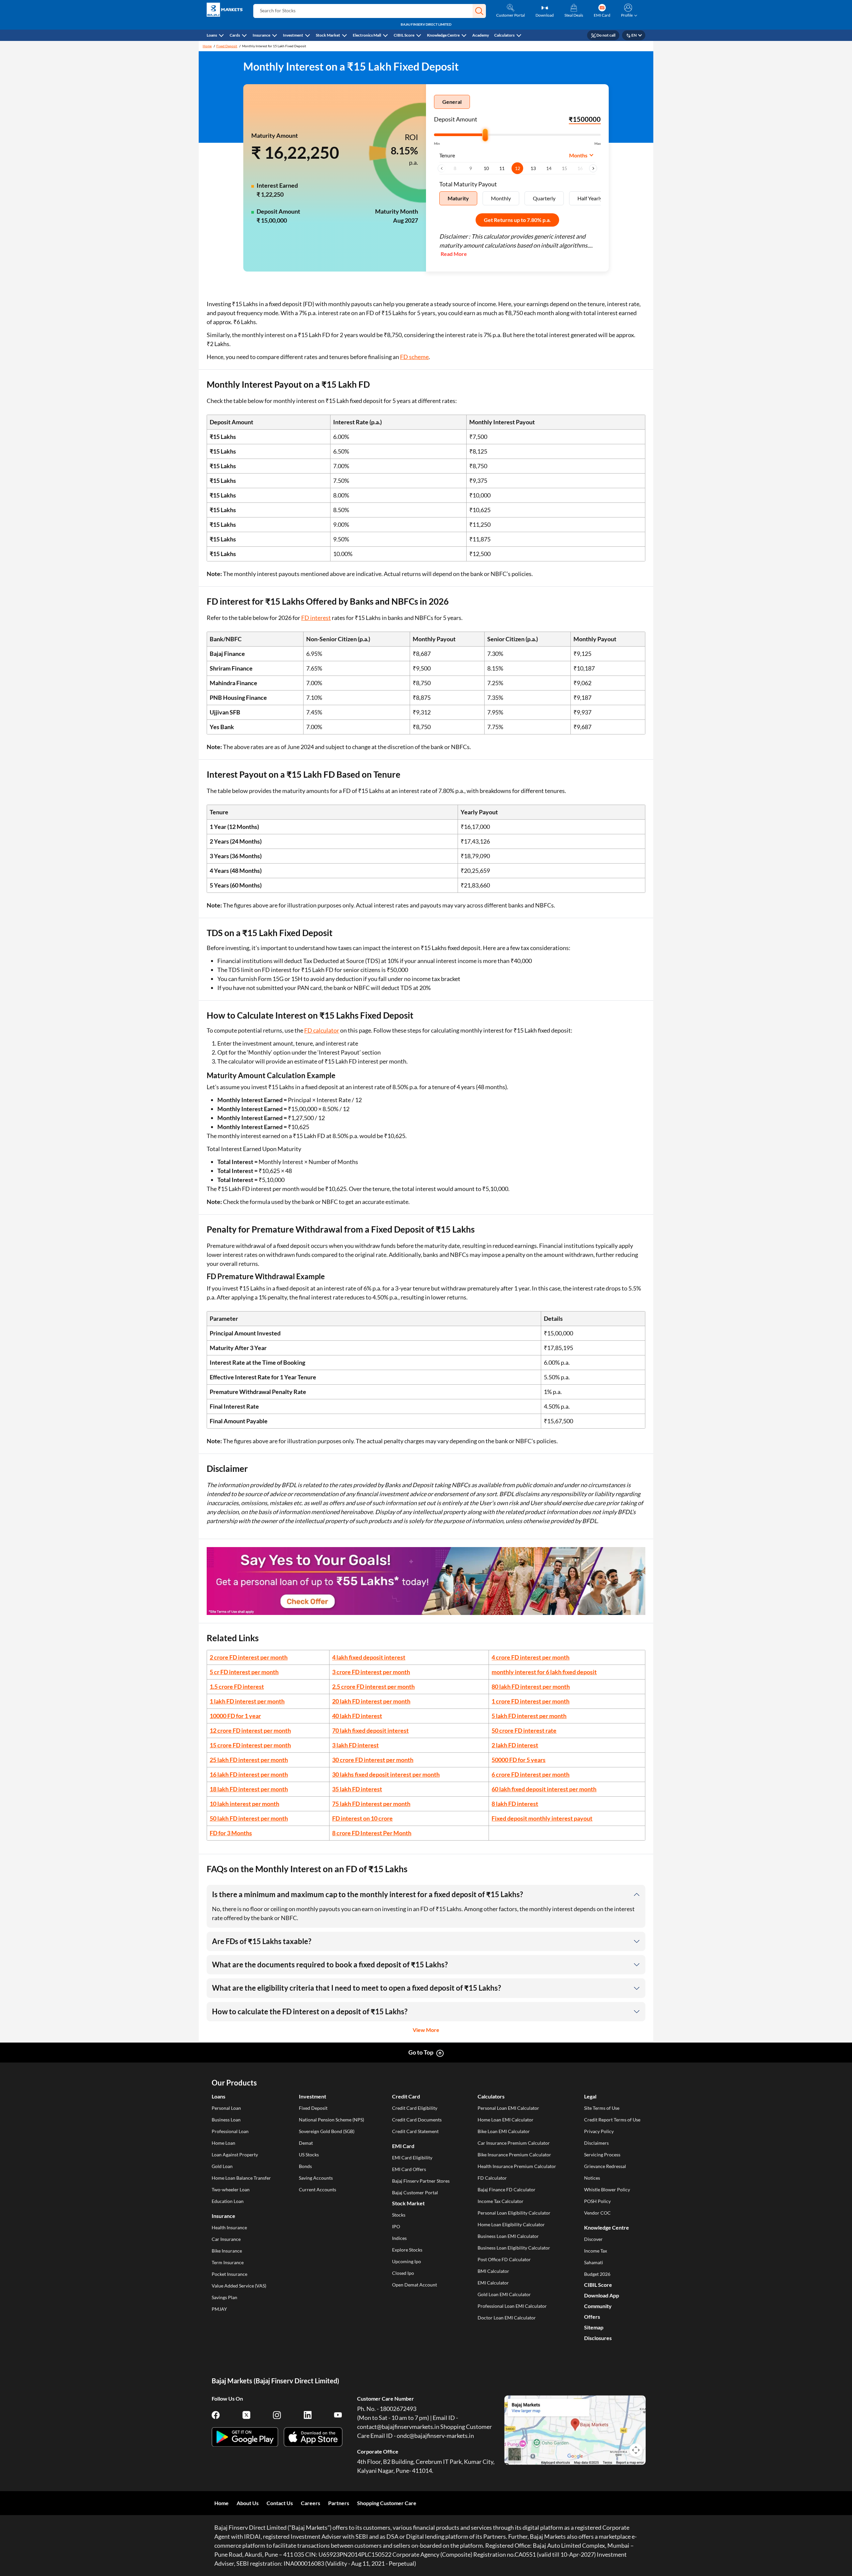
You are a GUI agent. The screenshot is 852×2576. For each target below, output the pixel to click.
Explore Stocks (407, 2250)
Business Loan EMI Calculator (508, 2236)
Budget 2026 (597, 2274)
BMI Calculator (493, 2271)
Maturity (458, 198)
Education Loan (228, 2201)
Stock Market (328, 35)
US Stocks (309, 2155)
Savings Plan (224, 2297)
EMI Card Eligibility (412, 2158)
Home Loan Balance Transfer (241, 2178)
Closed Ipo (403, 2273)
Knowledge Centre (443, 35)
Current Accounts (318, 2189)
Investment (293, 35)
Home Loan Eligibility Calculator (511, 2224)
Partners (339, 2503)
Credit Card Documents (417, 2120)
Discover (593, 2239)
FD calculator (322, 1030)
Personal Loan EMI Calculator (508, 2108)
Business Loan (226, 2120)
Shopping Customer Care (387, 2503)
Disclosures (598, 2338)
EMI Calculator (493, 2283)
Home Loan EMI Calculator (506, 2120)
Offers (592, 2317)
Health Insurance (229, 2227)
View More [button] (426, 2030)
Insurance (261, 35)
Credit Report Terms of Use (612, 2120)
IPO (396, 2226)
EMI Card (403, 2146)
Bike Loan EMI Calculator (504, 2131)
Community (598, 2306)
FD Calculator (492, 2178)
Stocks (399, 2215)
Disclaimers (596, 2143)
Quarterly (544, 198)
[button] (479, 11)
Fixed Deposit (227, 46)
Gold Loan (222, 2166)
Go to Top (421, 2052)
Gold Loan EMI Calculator (504, 2294)
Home (207, 46)
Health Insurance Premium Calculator (517, 2166)
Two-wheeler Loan (231, 2189)
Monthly (501, 198)
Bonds (305, 2166)
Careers (311, 2503)
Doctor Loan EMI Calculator (507, 2318)
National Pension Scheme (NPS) (331, 2120)
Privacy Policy (599, 2131)
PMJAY (219, 2309)
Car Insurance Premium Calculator (514, 2143)
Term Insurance (228, 2262)
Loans (212, 35)
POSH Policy (597, 2201)
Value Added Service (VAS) (239, 2286)
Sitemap (594, 2327)
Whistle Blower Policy (607, 2189)
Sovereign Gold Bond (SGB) (327, 2131)
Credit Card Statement (415, 2131)
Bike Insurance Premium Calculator (514, 2155)
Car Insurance (226, 2239)
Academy (481, 35)
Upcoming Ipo (407, 2261)
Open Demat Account (415, 2285)
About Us (248, 2503)
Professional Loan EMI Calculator (512, 2306)
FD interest (316, 618)
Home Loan (223, 2143)
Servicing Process (602, 2155)
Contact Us (280, 2503)
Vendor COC (597, 2213)
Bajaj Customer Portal (415, 2192)
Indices (399, 2238)
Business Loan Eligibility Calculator (514, 2248)
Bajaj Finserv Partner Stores (421, 2181)
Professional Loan (230, 2131)
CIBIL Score (404, 35)
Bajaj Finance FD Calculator (507, 2189)
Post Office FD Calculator (504, 2259)
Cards (235, 35)
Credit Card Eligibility (415, 2108)
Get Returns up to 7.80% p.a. (517, 220)
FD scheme (414, 357)
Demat (306, 2143)
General (452, 102)
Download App (602, 2295)
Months (578, 155)
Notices (592, 2178)
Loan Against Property (235, 2155)
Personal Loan (226, 2108)
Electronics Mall (367, 35)
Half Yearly (590, 198)
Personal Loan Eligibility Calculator (514, 2213)
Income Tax (596, 2251)
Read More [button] (454, 254)
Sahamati (594, 2262)
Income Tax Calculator (501, 2201)
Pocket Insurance (229, 2274)
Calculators (504, 35)
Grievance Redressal (605, 2166)
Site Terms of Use (602, 2108)
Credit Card (406, 2096)
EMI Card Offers (409, 2169)
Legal (590, 2096)
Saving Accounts (316, 2178)
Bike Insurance (227, 2251)
